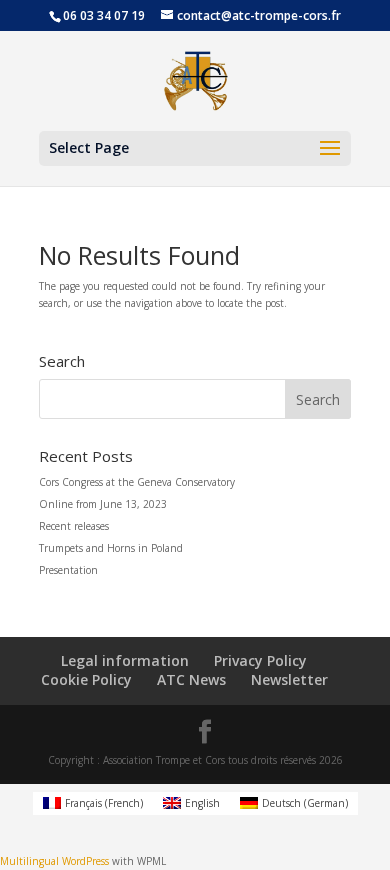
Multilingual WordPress (54, 861)
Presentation (68, 570)
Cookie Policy (86, 679)
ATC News (191, 679)
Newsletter (289, 679)
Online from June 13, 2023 (103, 504)
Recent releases (74, 526)
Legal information (125, 660)
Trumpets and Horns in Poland (111, 548)
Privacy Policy (260, 660)
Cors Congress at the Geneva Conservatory (137, 482)
